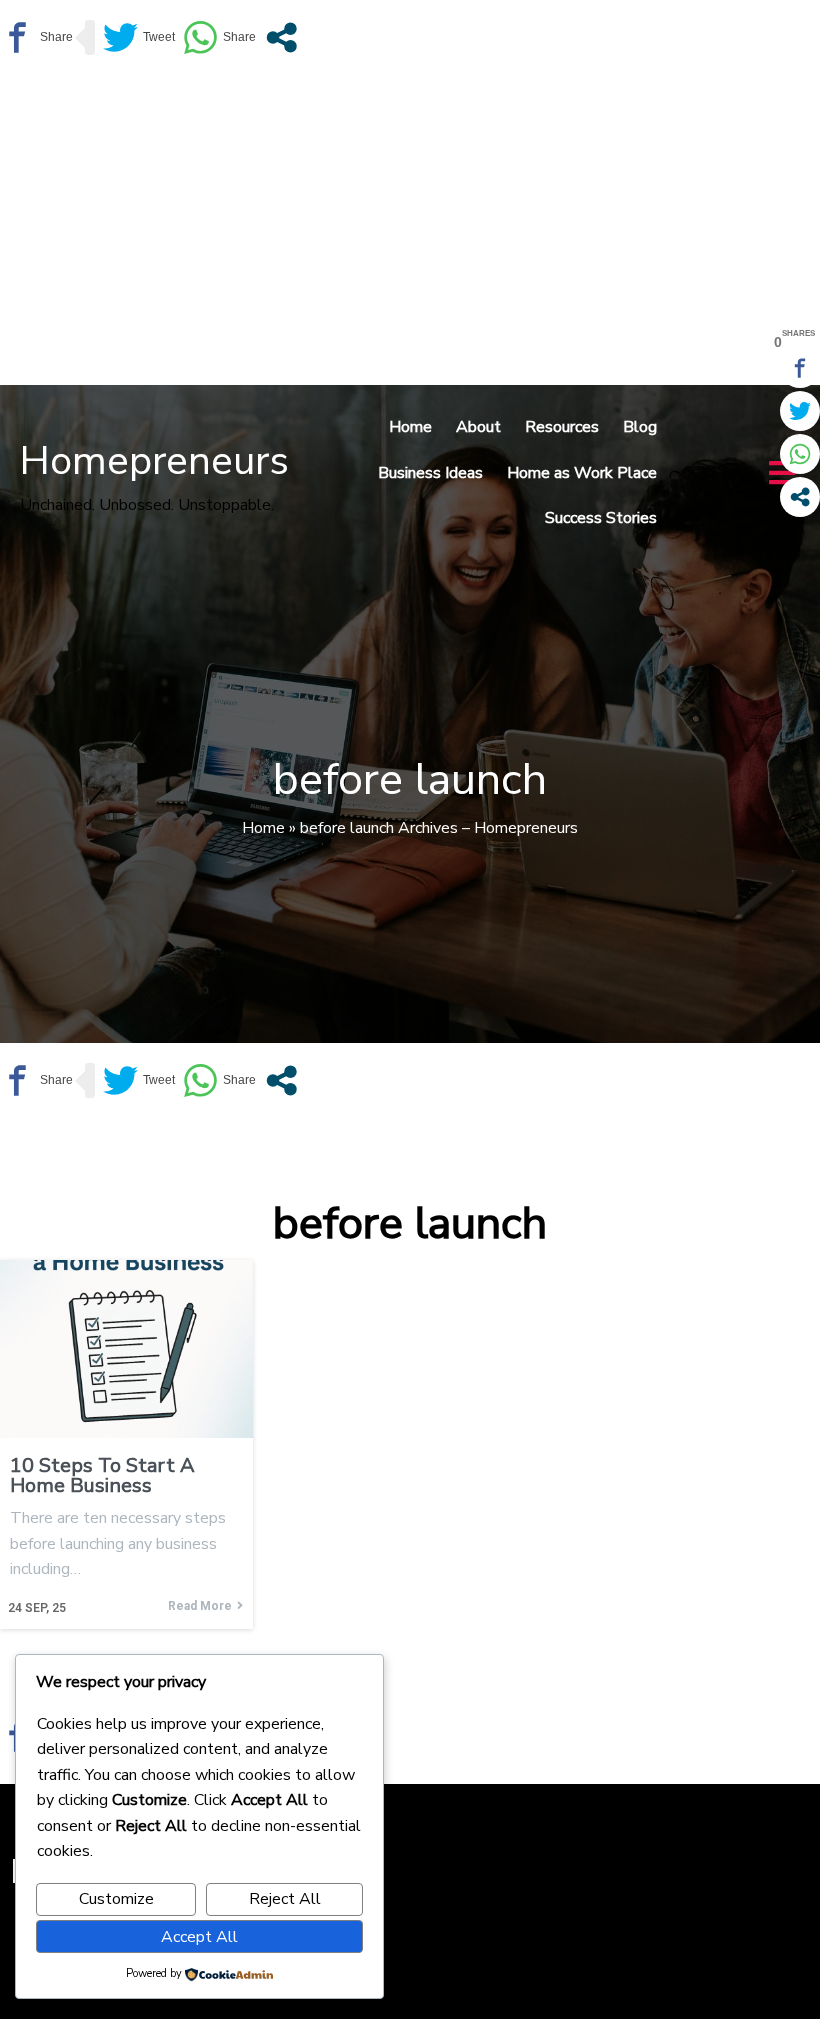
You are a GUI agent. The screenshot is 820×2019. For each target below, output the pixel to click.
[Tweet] (139, 37)
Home (263, 828)
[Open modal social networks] (281, 37)
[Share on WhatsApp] (219, 37)
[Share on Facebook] (36, 37)
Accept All (199, 1937)
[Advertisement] (410, 225)
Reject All (285, 1899)
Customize (116, 1899)
